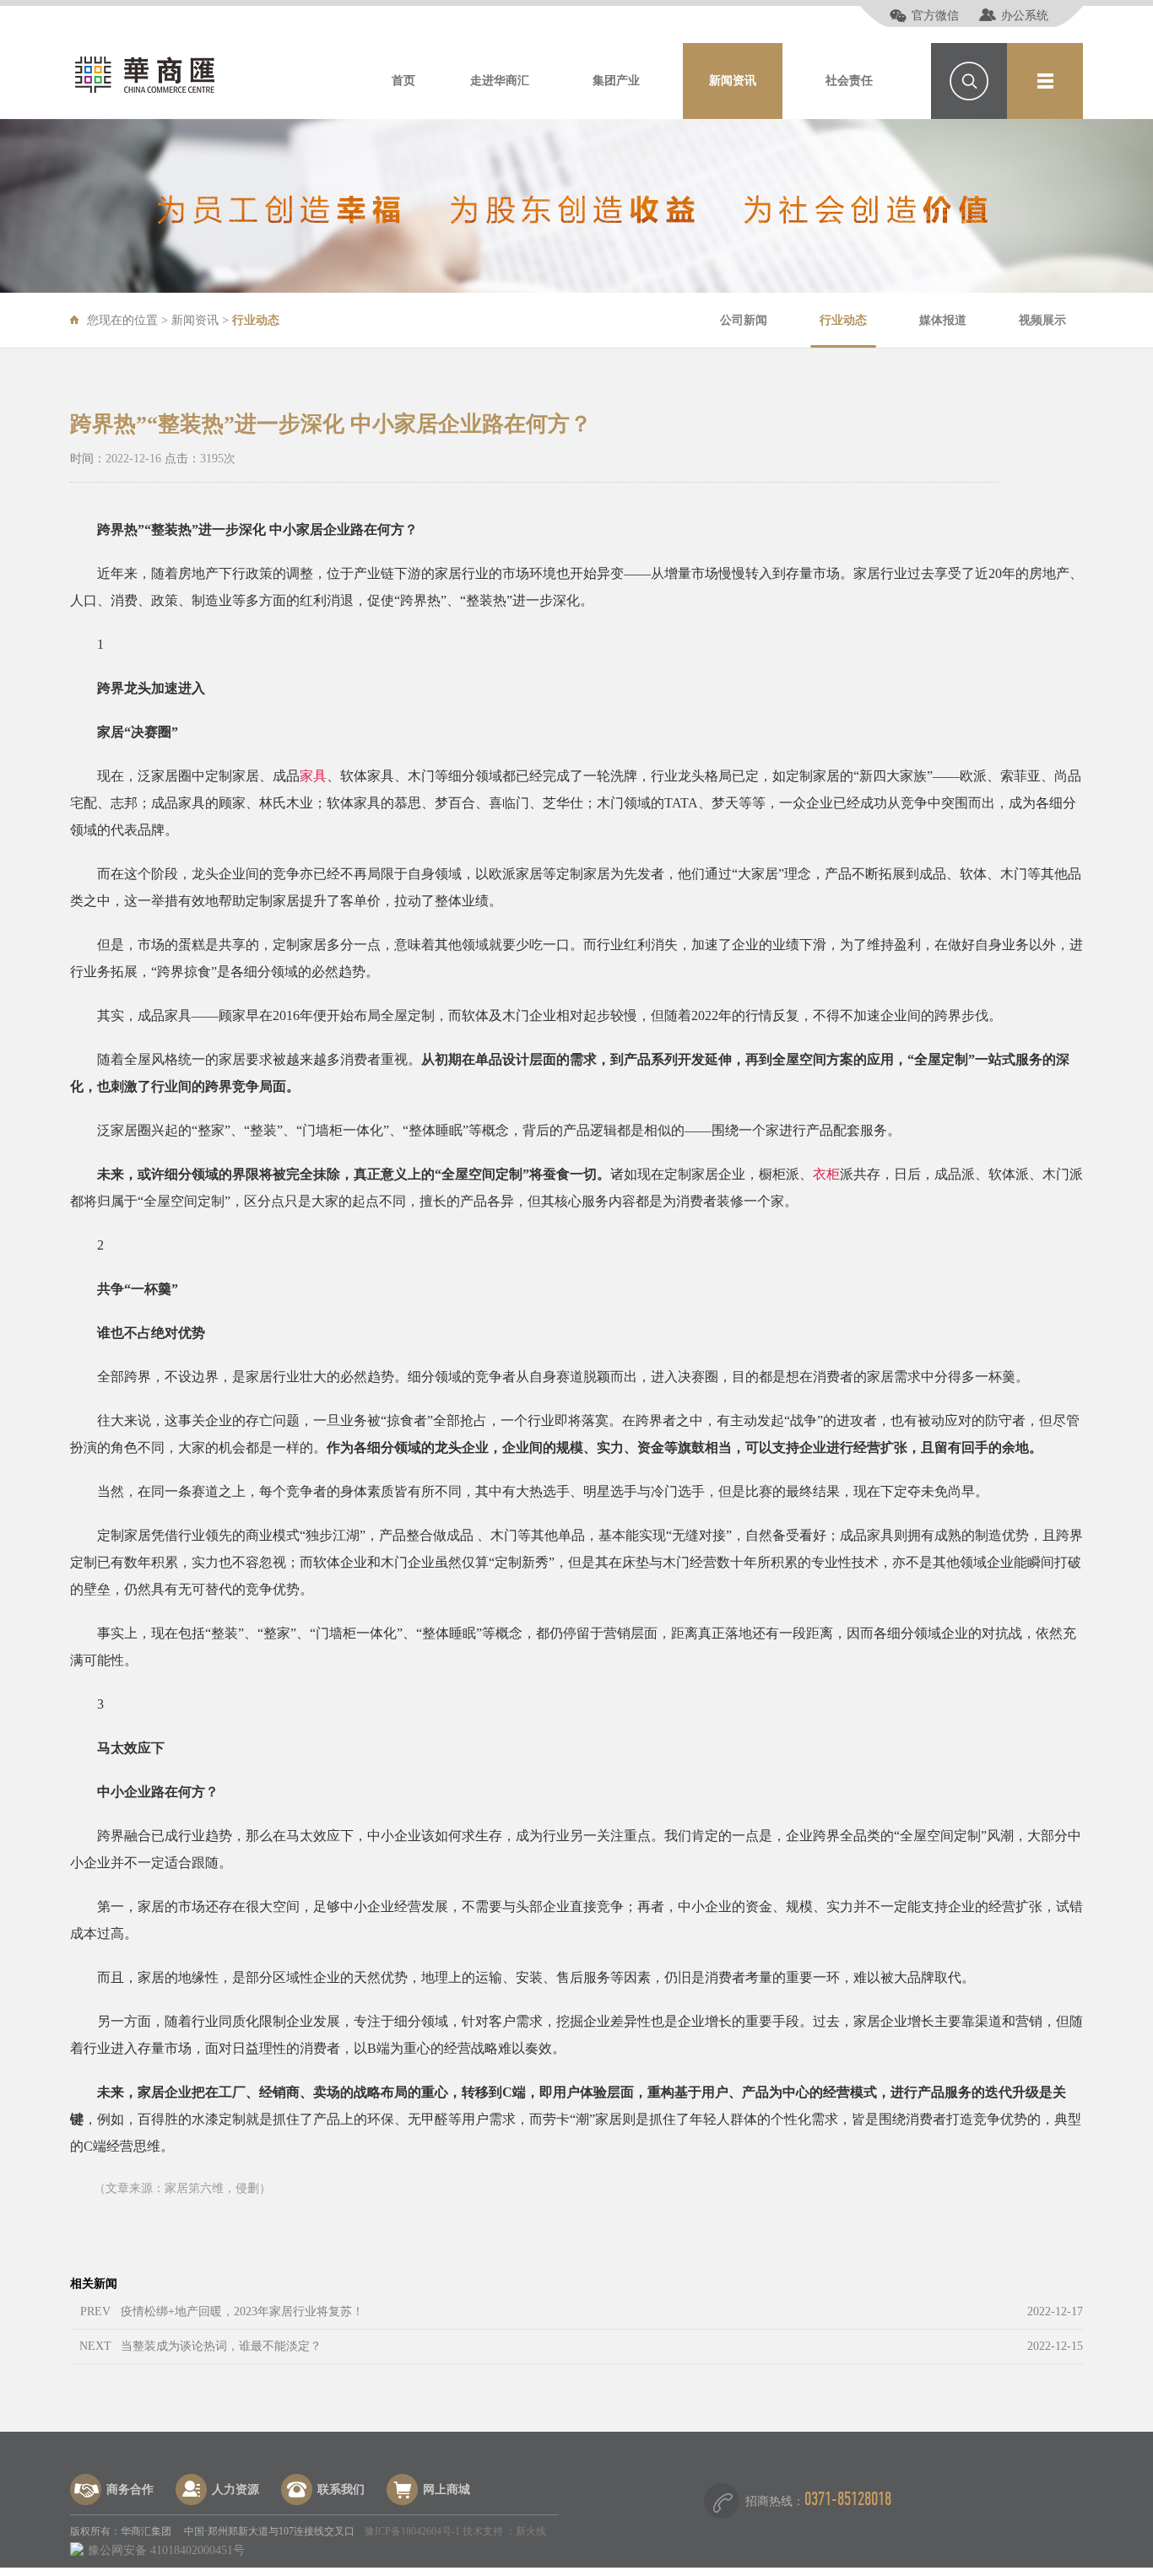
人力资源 (235, 2490)
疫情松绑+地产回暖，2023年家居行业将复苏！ (242, 2311)
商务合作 (130, 2490)
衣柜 (826, 1174)
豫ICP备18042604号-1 (412, 2531)
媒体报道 (943, 320)
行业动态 (843, 320)
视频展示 (1042, 320)
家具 (313, 776)
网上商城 (447, 2490)
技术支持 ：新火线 (504, 2531)
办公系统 (1025, 16)
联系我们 (341, 2490)
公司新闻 (744, 320)
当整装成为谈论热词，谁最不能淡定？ (221, 2346)
